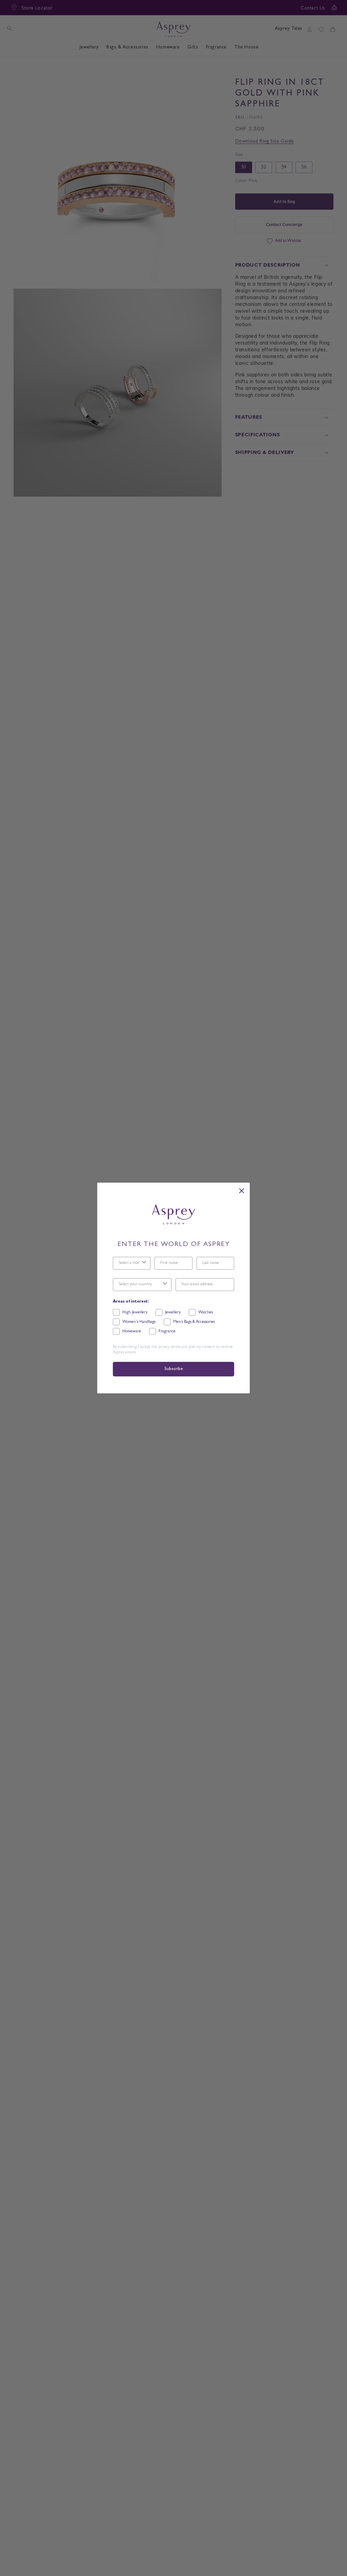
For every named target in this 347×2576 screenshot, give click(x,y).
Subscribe (173, 1369)
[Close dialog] (242, 1191)
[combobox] (130, 1263)
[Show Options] (144, 1263)
